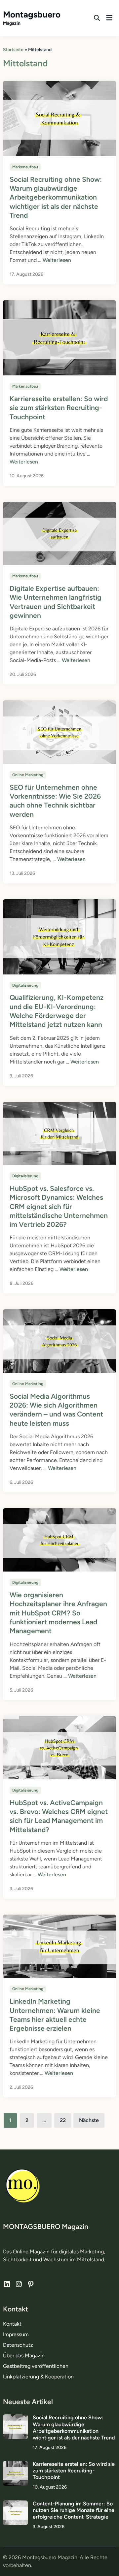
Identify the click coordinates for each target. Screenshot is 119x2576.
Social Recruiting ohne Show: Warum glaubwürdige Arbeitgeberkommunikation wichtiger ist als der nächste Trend (56, 197)
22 (63, 2120)
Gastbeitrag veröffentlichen (36, 2366)
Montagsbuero (32, 15)
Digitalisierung (25, 985)
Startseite (13, 50)
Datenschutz (18, 2345)
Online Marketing (28, 775)
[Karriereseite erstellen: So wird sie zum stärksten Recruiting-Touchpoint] (15, 2465)
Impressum (16, 2334)
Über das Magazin (24, 2355)
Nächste (89, 2120)
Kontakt (12, 2324)
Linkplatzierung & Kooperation (38, 2377)
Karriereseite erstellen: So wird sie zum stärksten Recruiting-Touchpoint (59, 408)
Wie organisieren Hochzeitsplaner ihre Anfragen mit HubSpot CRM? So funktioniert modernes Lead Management (58, 1613)
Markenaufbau (25, 167)
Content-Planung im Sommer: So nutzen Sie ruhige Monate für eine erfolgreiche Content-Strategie (74, 2510)
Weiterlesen (57, 260)
